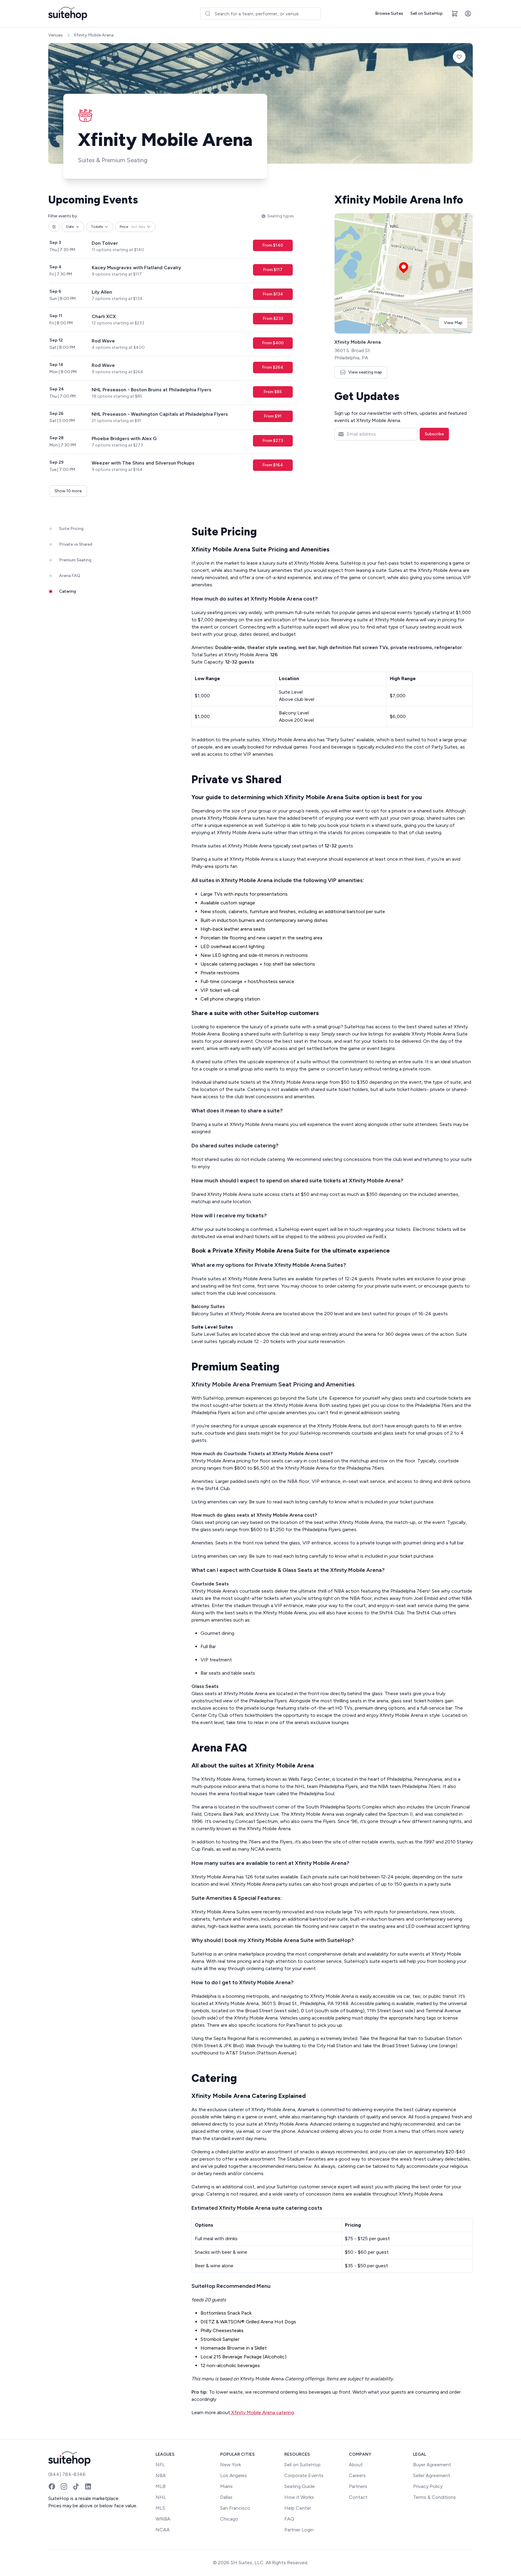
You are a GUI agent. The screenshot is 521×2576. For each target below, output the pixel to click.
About (356, 2465)
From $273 (273, 441)
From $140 (273, 245)
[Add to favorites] (459, 57)
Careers (357, 2475)
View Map (453, 323)
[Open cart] (455, 14)
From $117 (273, 270)
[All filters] (54, 227)
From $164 (273, 465)
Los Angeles (234, 2475)
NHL (161, 2497)
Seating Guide (300, 2486)
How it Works (299, 2497)
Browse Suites (389, 13)
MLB (161, 2486)
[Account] (468, 14)
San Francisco (235, 2508)
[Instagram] (64, 2486)
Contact (358, 2497)
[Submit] (208, 14)
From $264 (273, 367)
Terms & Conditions (434, 2497)
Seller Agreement (432, 2475)
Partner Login (299, 2530)
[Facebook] (52, 2486)
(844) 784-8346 (67, 2474)
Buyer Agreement (432, 2465)
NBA (161, 2475)
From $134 (273, 294)
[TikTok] (76, 2486)
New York (231, 2465)
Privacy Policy (428, 2486)
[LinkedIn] (88, 2486)
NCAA (163, 2530)
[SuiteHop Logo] (68, 14)
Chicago (229, 2519)
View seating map (365, 372)
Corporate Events (304, 2475)
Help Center (298, 2508)
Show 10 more (68, 491)
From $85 (273, 392)
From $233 (273, 318)
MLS (160, 2508)
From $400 (273, 343)
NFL (160, 2465)
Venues (55, 35)
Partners (358, 2486)
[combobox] (260, 14)
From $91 (273, 416)
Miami (226, 2486)
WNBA (163, 2519)
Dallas (226, 2497)
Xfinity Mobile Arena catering (262, 2412)
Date (70, 227)
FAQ (289, 2519)
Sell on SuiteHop (426, 13)
